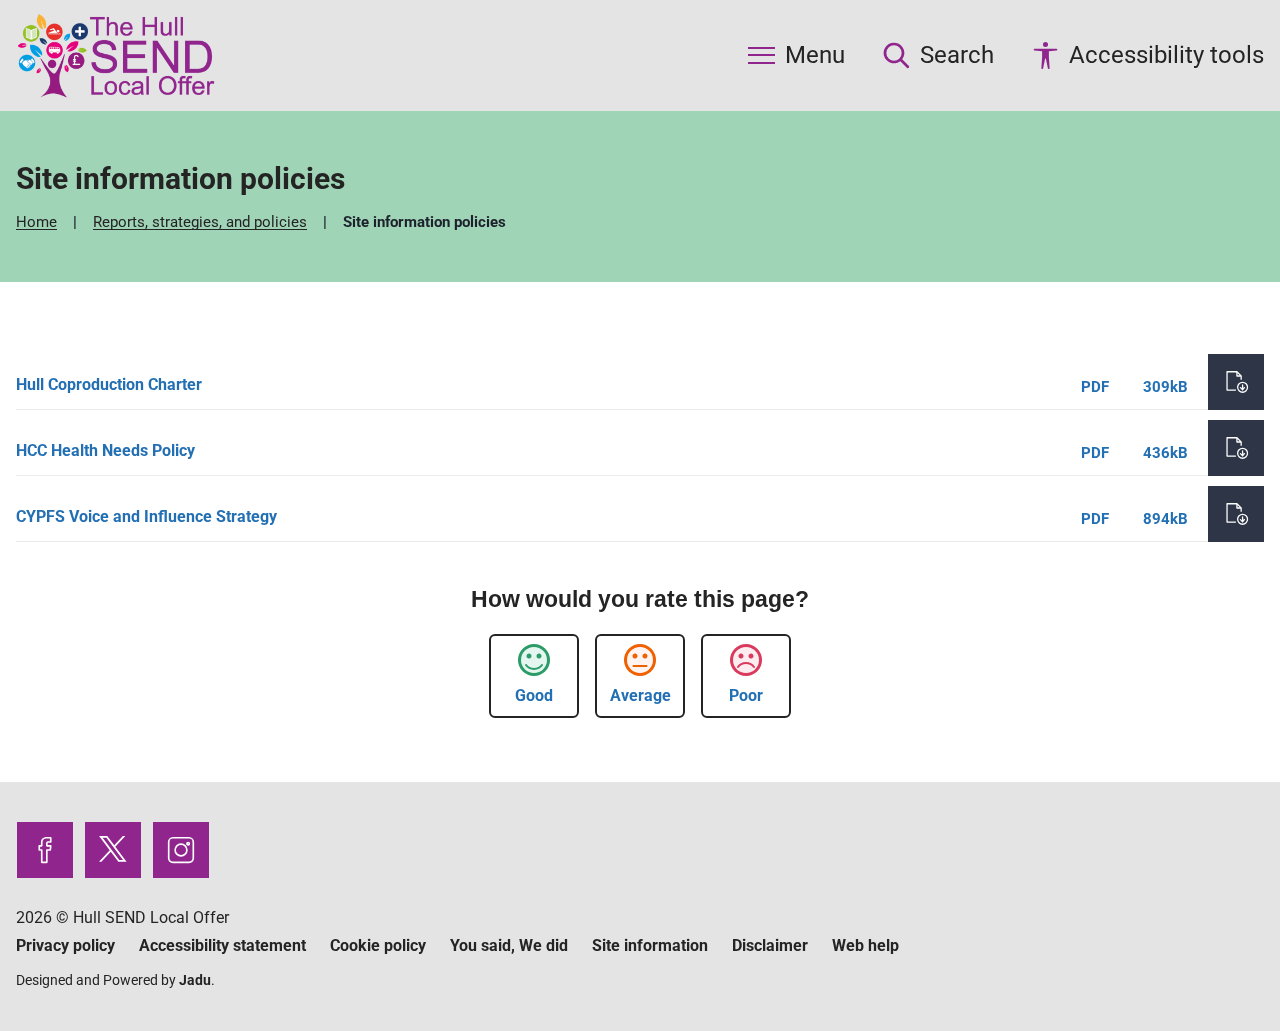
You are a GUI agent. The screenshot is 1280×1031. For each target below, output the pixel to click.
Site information (650, 945)
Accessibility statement (222, 945)
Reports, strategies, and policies (202, 222)
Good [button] (534, 695)
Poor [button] (746, 695)
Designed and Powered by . (115, 980)
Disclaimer (770, 945)
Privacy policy (65, 945)
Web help (865, 945)
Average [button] (640, 695)
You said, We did (509, 945)
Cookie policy (378, 945)
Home (38, 222)
